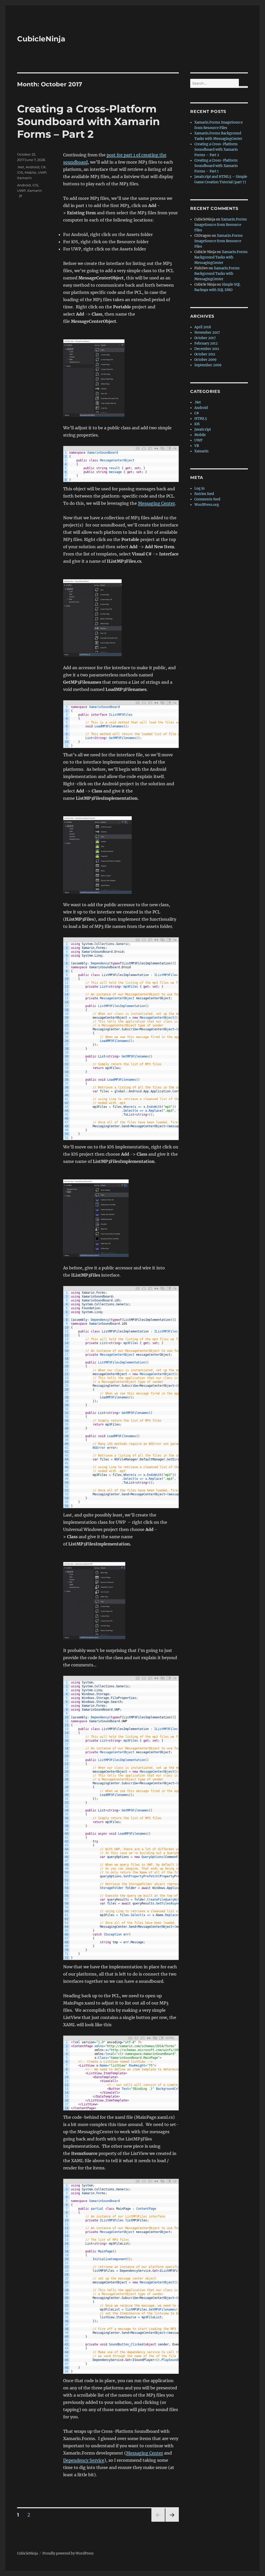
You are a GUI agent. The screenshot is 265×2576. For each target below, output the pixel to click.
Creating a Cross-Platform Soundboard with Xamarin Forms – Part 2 (89, 121)
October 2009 (205, 360)
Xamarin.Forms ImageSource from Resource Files (221, 225)
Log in (200, 488)
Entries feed (204, 494)
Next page (172, 2522)
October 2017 (205, 338)
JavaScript (203, 429)
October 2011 (205, 354)
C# (43, 167)
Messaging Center (156, 503)
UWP (42, 172)
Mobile (30, 172)
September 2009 (208, 365)
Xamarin (24, 178)
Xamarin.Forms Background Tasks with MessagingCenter (221, 257)
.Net (21, 167)
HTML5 (201, 419)
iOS (20, 172)
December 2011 (207, 349)
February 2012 (206, 343)
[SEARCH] (243, 87)
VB (197, 446)
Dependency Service (84, 2460)
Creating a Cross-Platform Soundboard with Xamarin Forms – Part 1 (216, 166)
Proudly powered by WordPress (68, 2553)
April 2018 (203, 327)
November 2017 (207, 333)
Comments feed (207, 499)
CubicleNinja (41, 39)
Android (32, 167)
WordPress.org (207, 505)
